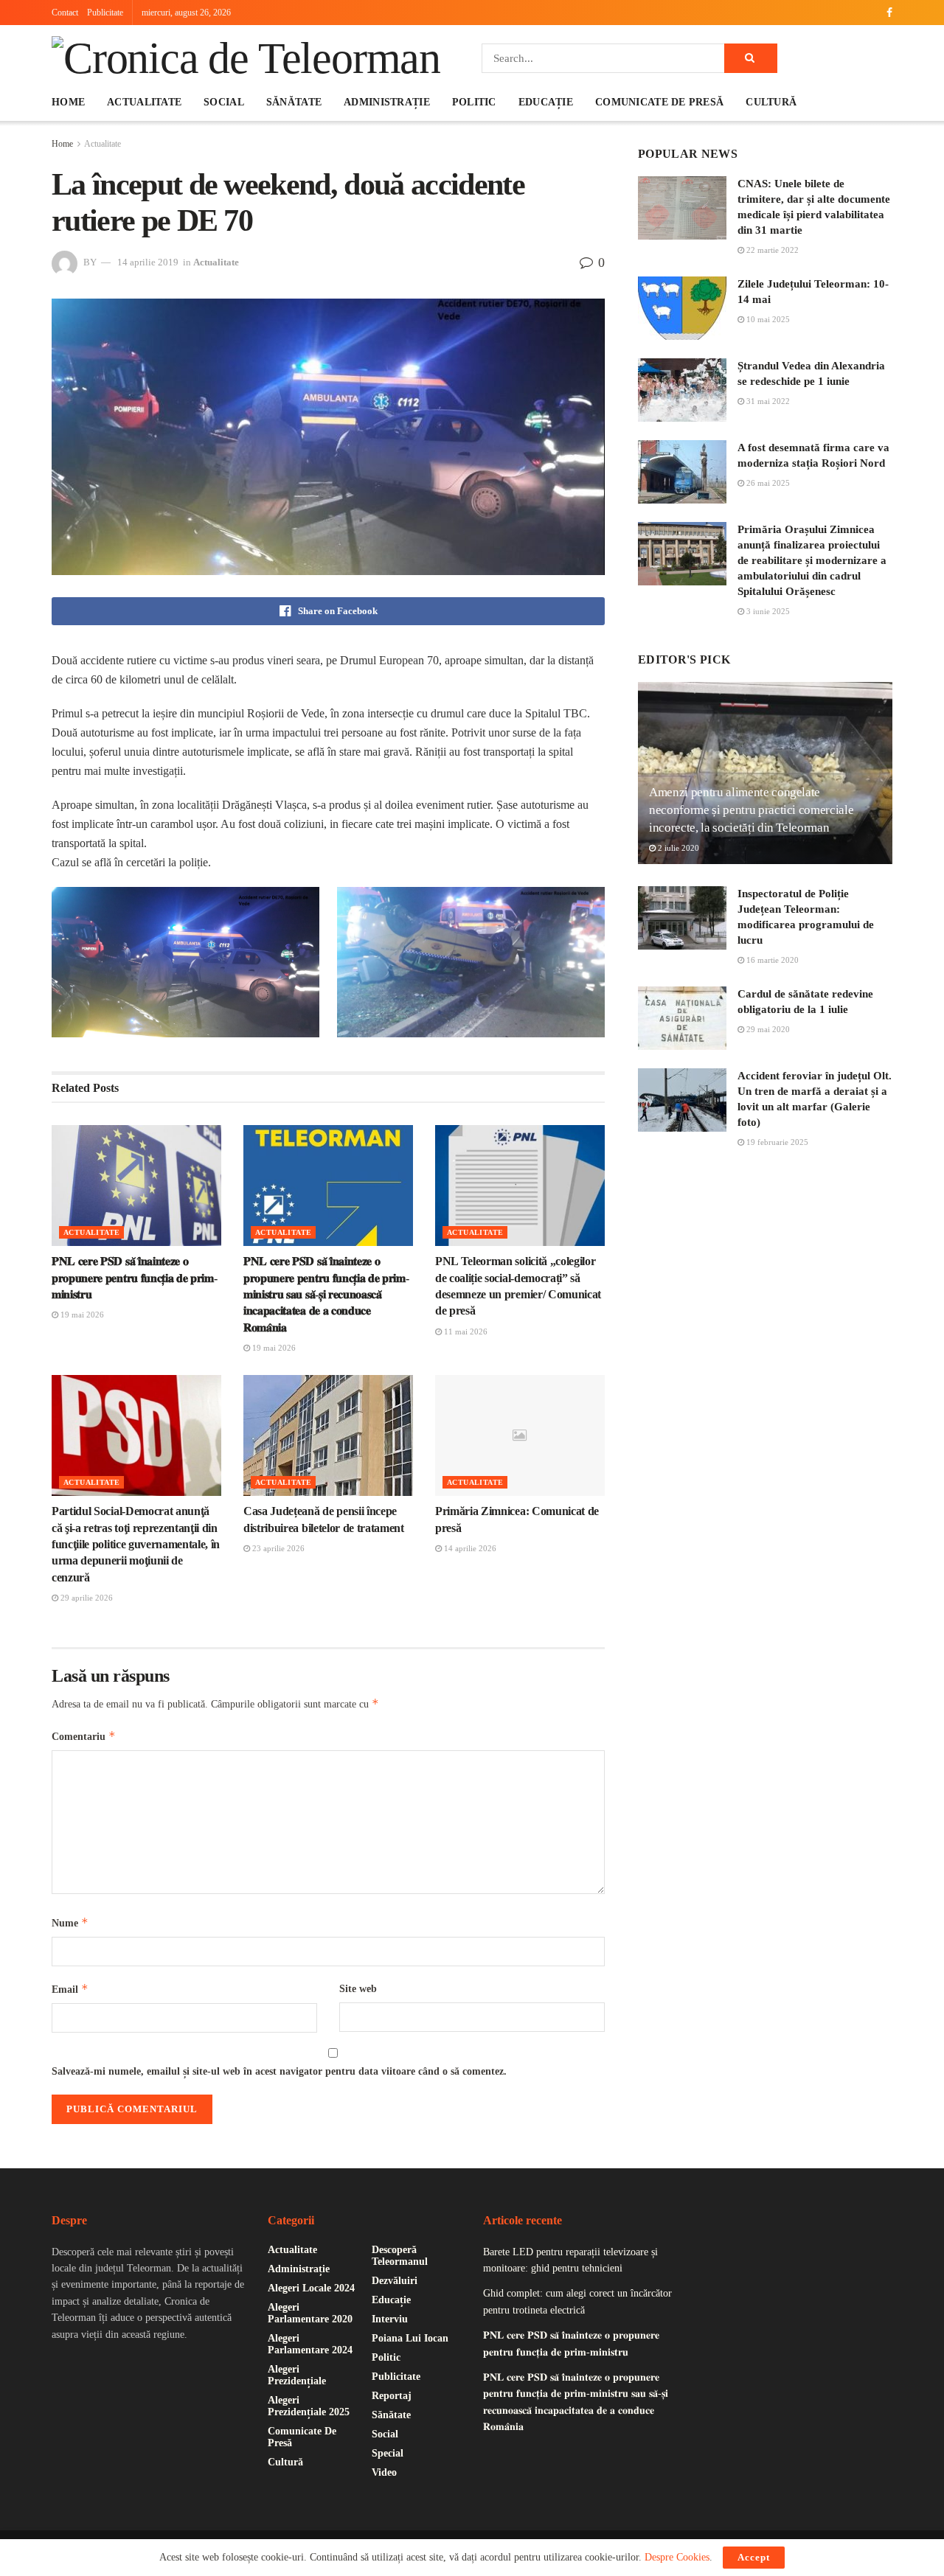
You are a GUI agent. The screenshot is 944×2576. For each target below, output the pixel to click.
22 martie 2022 (771, 250)
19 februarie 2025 (776, 1142)
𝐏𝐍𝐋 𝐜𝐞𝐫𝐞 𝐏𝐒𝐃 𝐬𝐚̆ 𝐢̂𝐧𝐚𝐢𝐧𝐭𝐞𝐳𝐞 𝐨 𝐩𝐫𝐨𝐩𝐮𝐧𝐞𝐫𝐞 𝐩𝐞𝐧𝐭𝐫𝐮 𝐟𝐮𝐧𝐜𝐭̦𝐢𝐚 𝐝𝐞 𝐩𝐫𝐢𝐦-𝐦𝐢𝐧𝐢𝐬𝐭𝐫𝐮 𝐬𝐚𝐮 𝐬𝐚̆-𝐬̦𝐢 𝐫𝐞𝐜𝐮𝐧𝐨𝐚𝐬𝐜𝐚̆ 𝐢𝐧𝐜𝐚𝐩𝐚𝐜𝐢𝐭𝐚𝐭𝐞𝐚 (326, 1294)
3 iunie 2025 (767, 611)
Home (68, 102)
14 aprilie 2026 (469, 1548)
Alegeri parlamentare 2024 (310, 2344)
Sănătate (294, 102)
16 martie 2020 (771, 960)
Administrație (387, 102)
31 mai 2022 (767, 401)
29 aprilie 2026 (86, 1598)
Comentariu (84, 1736)
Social (224, 102)
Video (384, 2472)
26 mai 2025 (767, 483)
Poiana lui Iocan (410, 2338)
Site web (358, 1989)
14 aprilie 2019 (148, 262)
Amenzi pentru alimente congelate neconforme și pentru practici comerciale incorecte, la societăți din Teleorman (751, 810)
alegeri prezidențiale (297, 2375)
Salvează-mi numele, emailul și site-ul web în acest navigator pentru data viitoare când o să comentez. (279, 2071)
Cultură (771, 102)
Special (388, 2453)
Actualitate (144, 102)
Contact (65, 13)
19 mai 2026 (81, 1315)
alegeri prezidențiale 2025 (309, 2406)
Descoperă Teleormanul (400, 2256)
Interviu (390, 2319)
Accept (754, 2557)
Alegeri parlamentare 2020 (310, 2313)
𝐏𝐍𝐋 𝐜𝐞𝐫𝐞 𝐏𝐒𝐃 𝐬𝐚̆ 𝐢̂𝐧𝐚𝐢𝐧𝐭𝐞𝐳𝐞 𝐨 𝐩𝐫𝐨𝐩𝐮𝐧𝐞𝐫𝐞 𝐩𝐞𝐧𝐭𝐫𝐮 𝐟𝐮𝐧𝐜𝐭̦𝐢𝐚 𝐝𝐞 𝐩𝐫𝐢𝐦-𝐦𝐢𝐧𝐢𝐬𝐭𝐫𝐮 (134, 1278)
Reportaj (392, 2396)
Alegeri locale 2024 (311, 2288)
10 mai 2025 (767, 319)
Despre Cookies (677, 2557)
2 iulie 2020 (677, 848)
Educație (546, 102)
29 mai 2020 (767, 1029)
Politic (474, 102)
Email (70, 1989)
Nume (70, 1922)
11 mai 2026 (465, 1331)
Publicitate (105, 13)
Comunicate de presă (659, 102)
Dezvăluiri (395, 2281)
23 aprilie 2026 (277, 1548)
